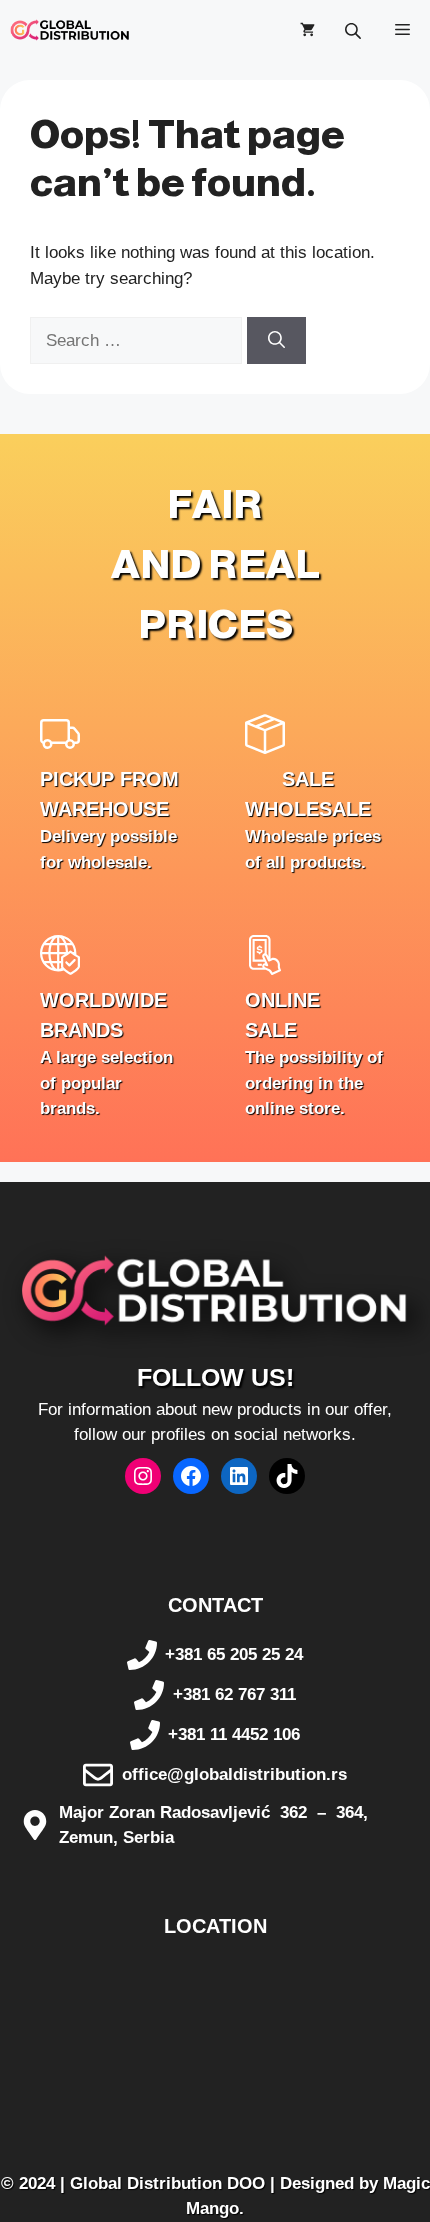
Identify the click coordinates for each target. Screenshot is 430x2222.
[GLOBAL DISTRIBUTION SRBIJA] (70, 30)
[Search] (276, 341)
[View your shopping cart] (307, 30)
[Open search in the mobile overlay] (355, 30)
